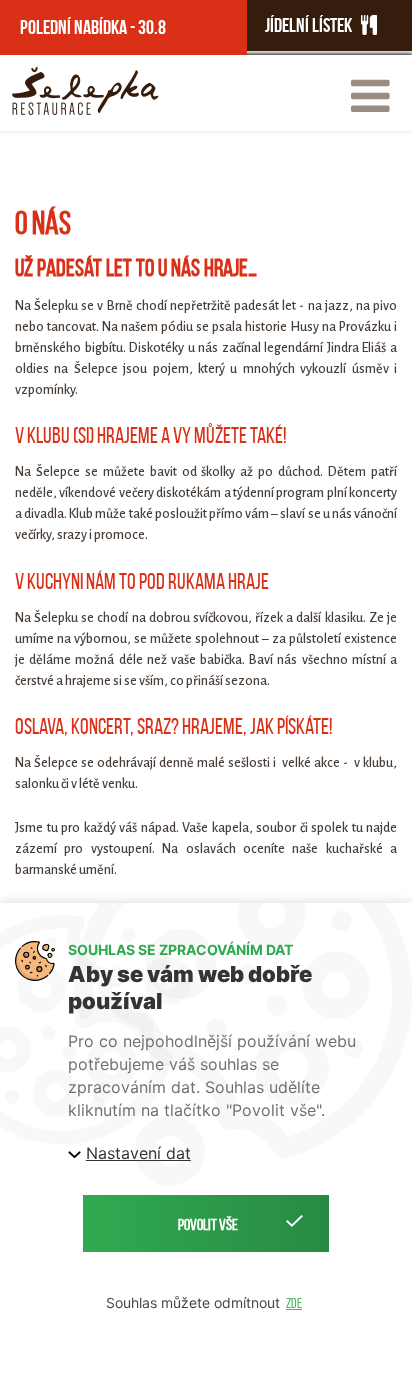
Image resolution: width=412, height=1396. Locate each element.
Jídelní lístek (313, 25)
